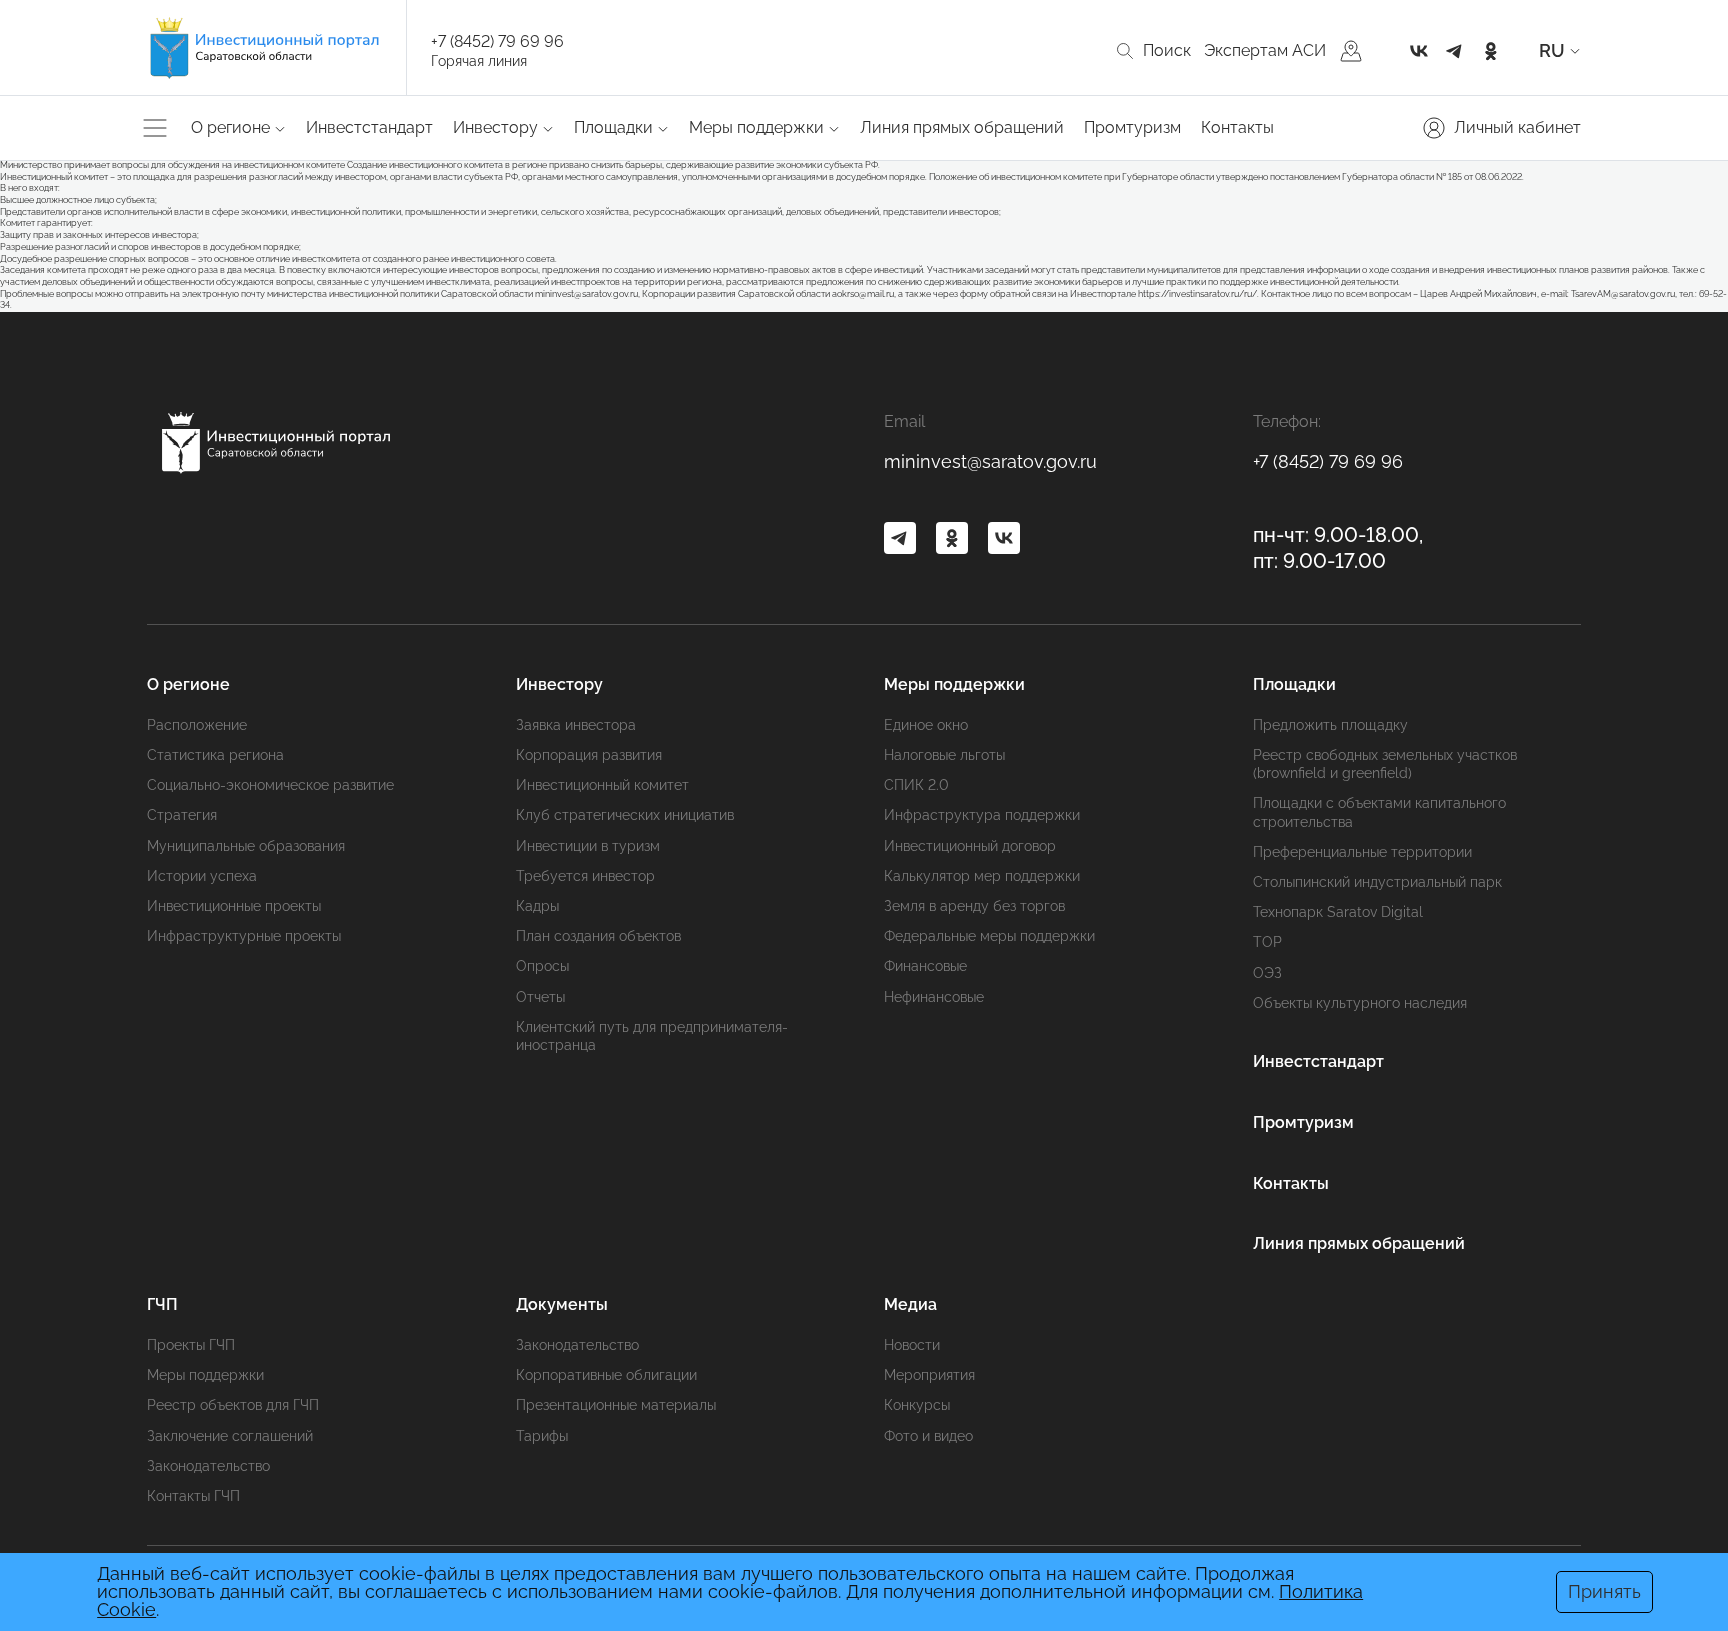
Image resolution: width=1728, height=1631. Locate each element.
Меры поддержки (205, 1375)
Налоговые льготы (944, 755)
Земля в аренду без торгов (974, 906)
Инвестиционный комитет (602, 785)
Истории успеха (202, 876)
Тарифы (542, 1436)
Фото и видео (928, 1436)
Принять (1604, 1591)
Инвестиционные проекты (234, 906)
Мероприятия (929, 1375)
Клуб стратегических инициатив (625, 815)
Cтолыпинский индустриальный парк (1377, 882)
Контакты (1237, 127)
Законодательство (208, 1466)
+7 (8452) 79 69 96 (497, 41)
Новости (912, 1345)
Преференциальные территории (1362, 852)
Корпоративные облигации (606, 1375)
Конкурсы (917, 1405)
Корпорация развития (589, 755)
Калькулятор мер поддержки (982, 876)
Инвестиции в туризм (588, 846)
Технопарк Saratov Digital (1338, 912)
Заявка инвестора (576, 725)
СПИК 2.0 (916, 785)
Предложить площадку (1330, 725)
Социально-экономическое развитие (270, 785)
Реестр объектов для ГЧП (233, 1405)
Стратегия (182, 815)
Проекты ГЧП (191, 1345)
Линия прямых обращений (962, 127)
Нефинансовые (934, 997)
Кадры (537, 906)
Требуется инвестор (585, 876)
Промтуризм (1132, 127)
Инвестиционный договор (970, 846)
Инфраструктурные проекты (244, 936)
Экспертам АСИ (1265, 50)
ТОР (1267, 942)
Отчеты (540, 997)
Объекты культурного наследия (1360, 1003)
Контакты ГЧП (193, 1496)
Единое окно (926, 725)
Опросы (542, 966)
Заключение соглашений (230, 1436)
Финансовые (925, 966)
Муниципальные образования (246, 846)
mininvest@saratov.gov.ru (990, 461)
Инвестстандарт (369, 127)
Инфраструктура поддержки (982, 815)
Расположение (197, 725)
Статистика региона (215, 755)
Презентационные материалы (616, 1405)
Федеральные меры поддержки (989, 936)
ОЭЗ (1267, 973)
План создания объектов (598, 936)
